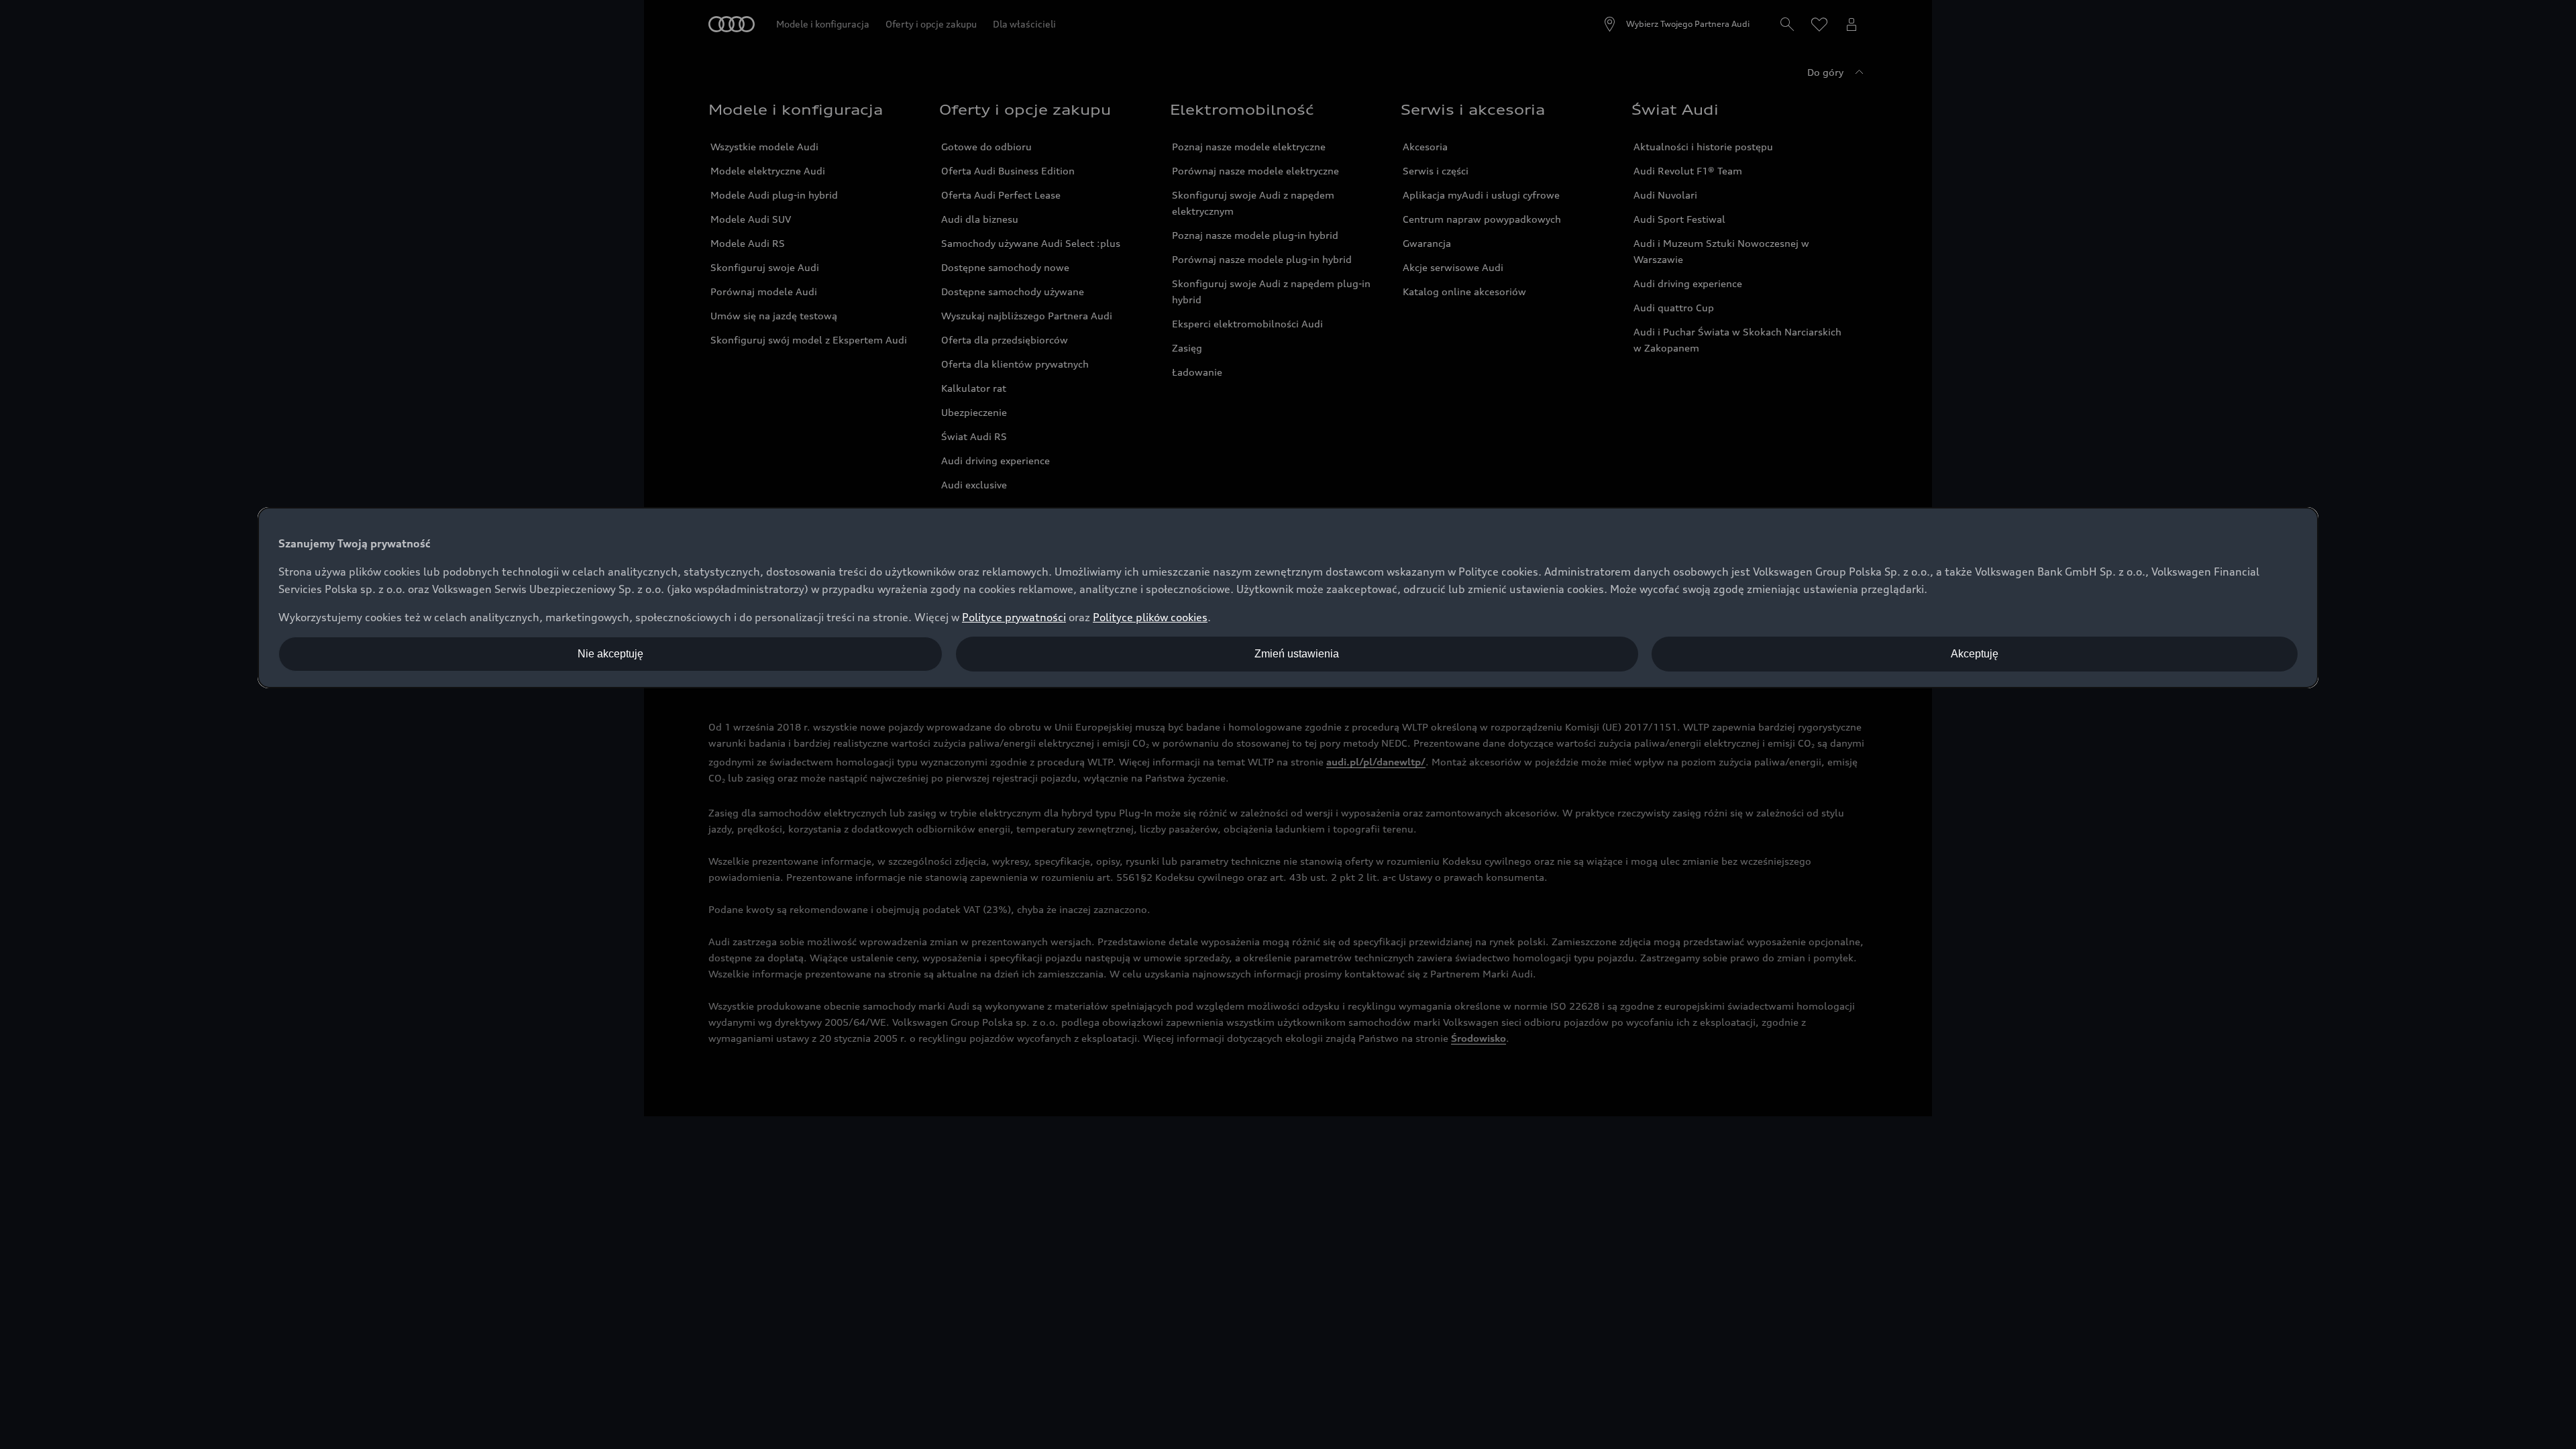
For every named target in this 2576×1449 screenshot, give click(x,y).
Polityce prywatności (1014, 617)
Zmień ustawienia (1297, 654)
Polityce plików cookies (1150, 617)
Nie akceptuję (610, 654)
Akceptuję (1975, 654)
